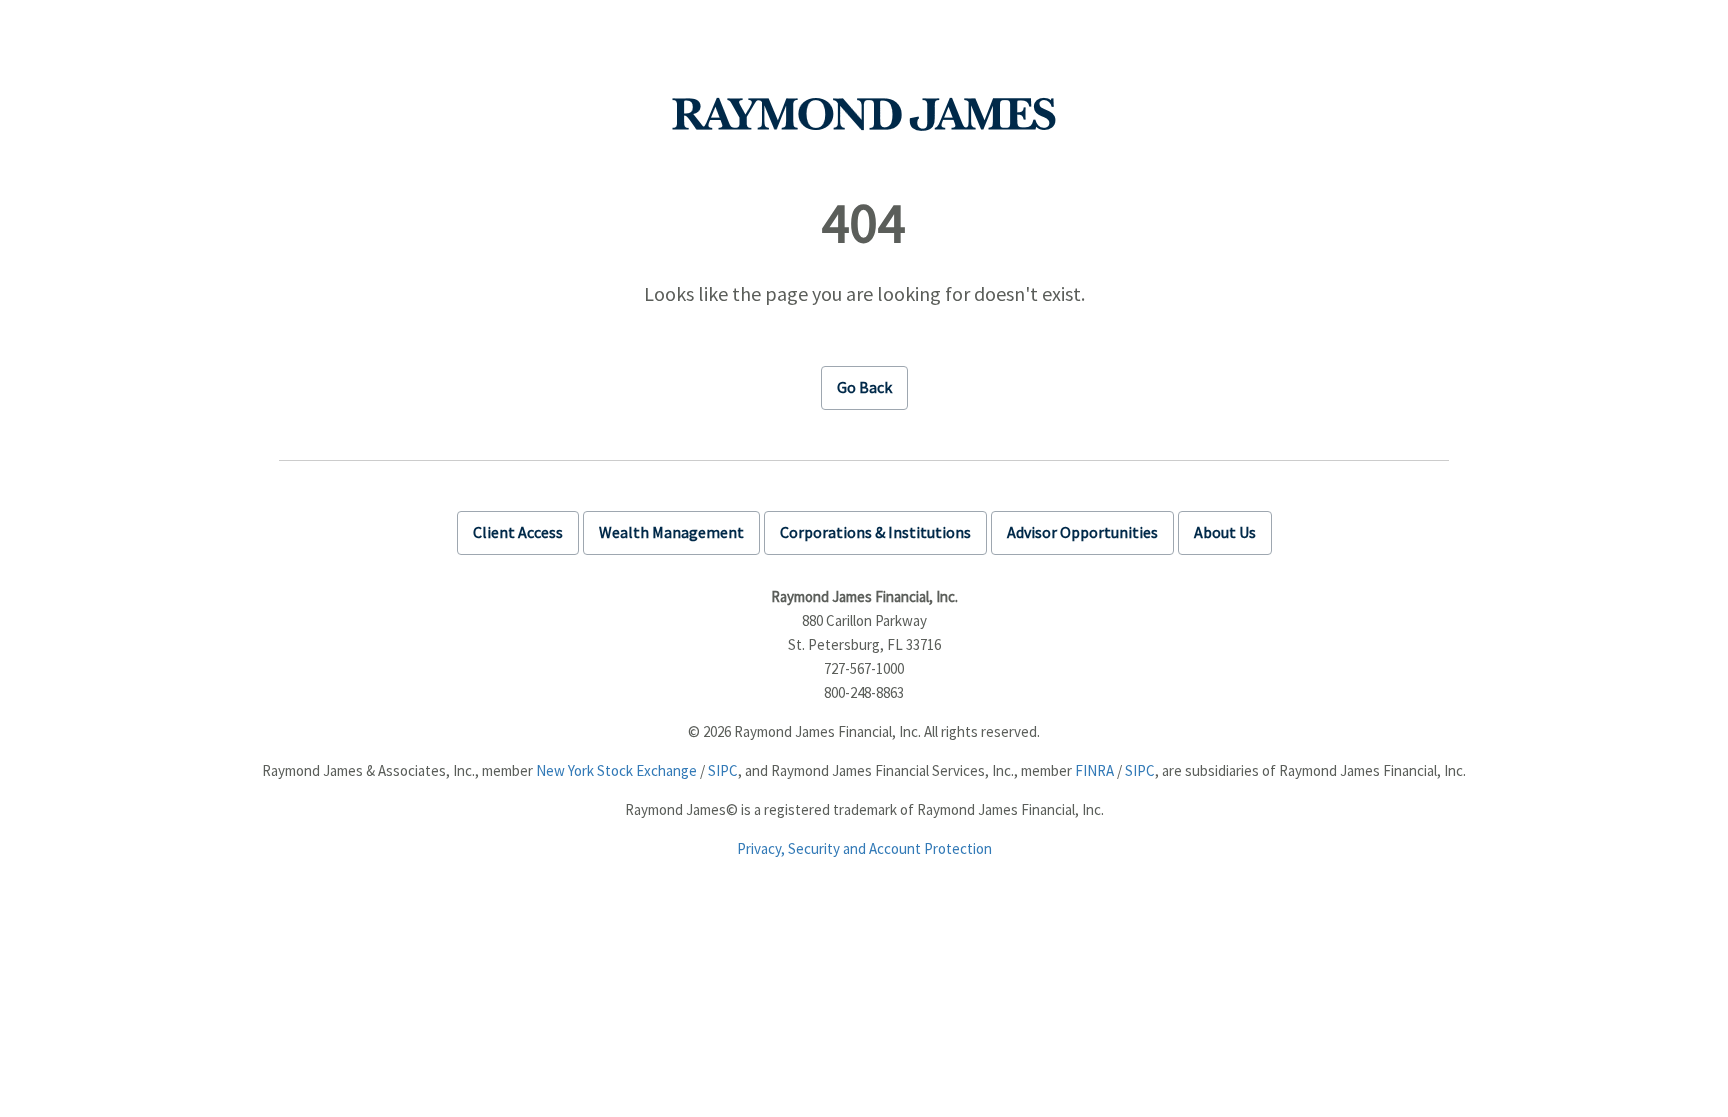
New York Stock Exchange (616, 770)
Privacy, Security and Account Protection (864, 848)
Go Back (864, 387)
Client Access (518, 532)
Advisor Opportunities (1082, 532)
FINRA (1094, 770)
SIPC (723, 770)
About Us (1225, 532)
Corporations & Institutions (875, 532)
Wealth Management (671, 532)
